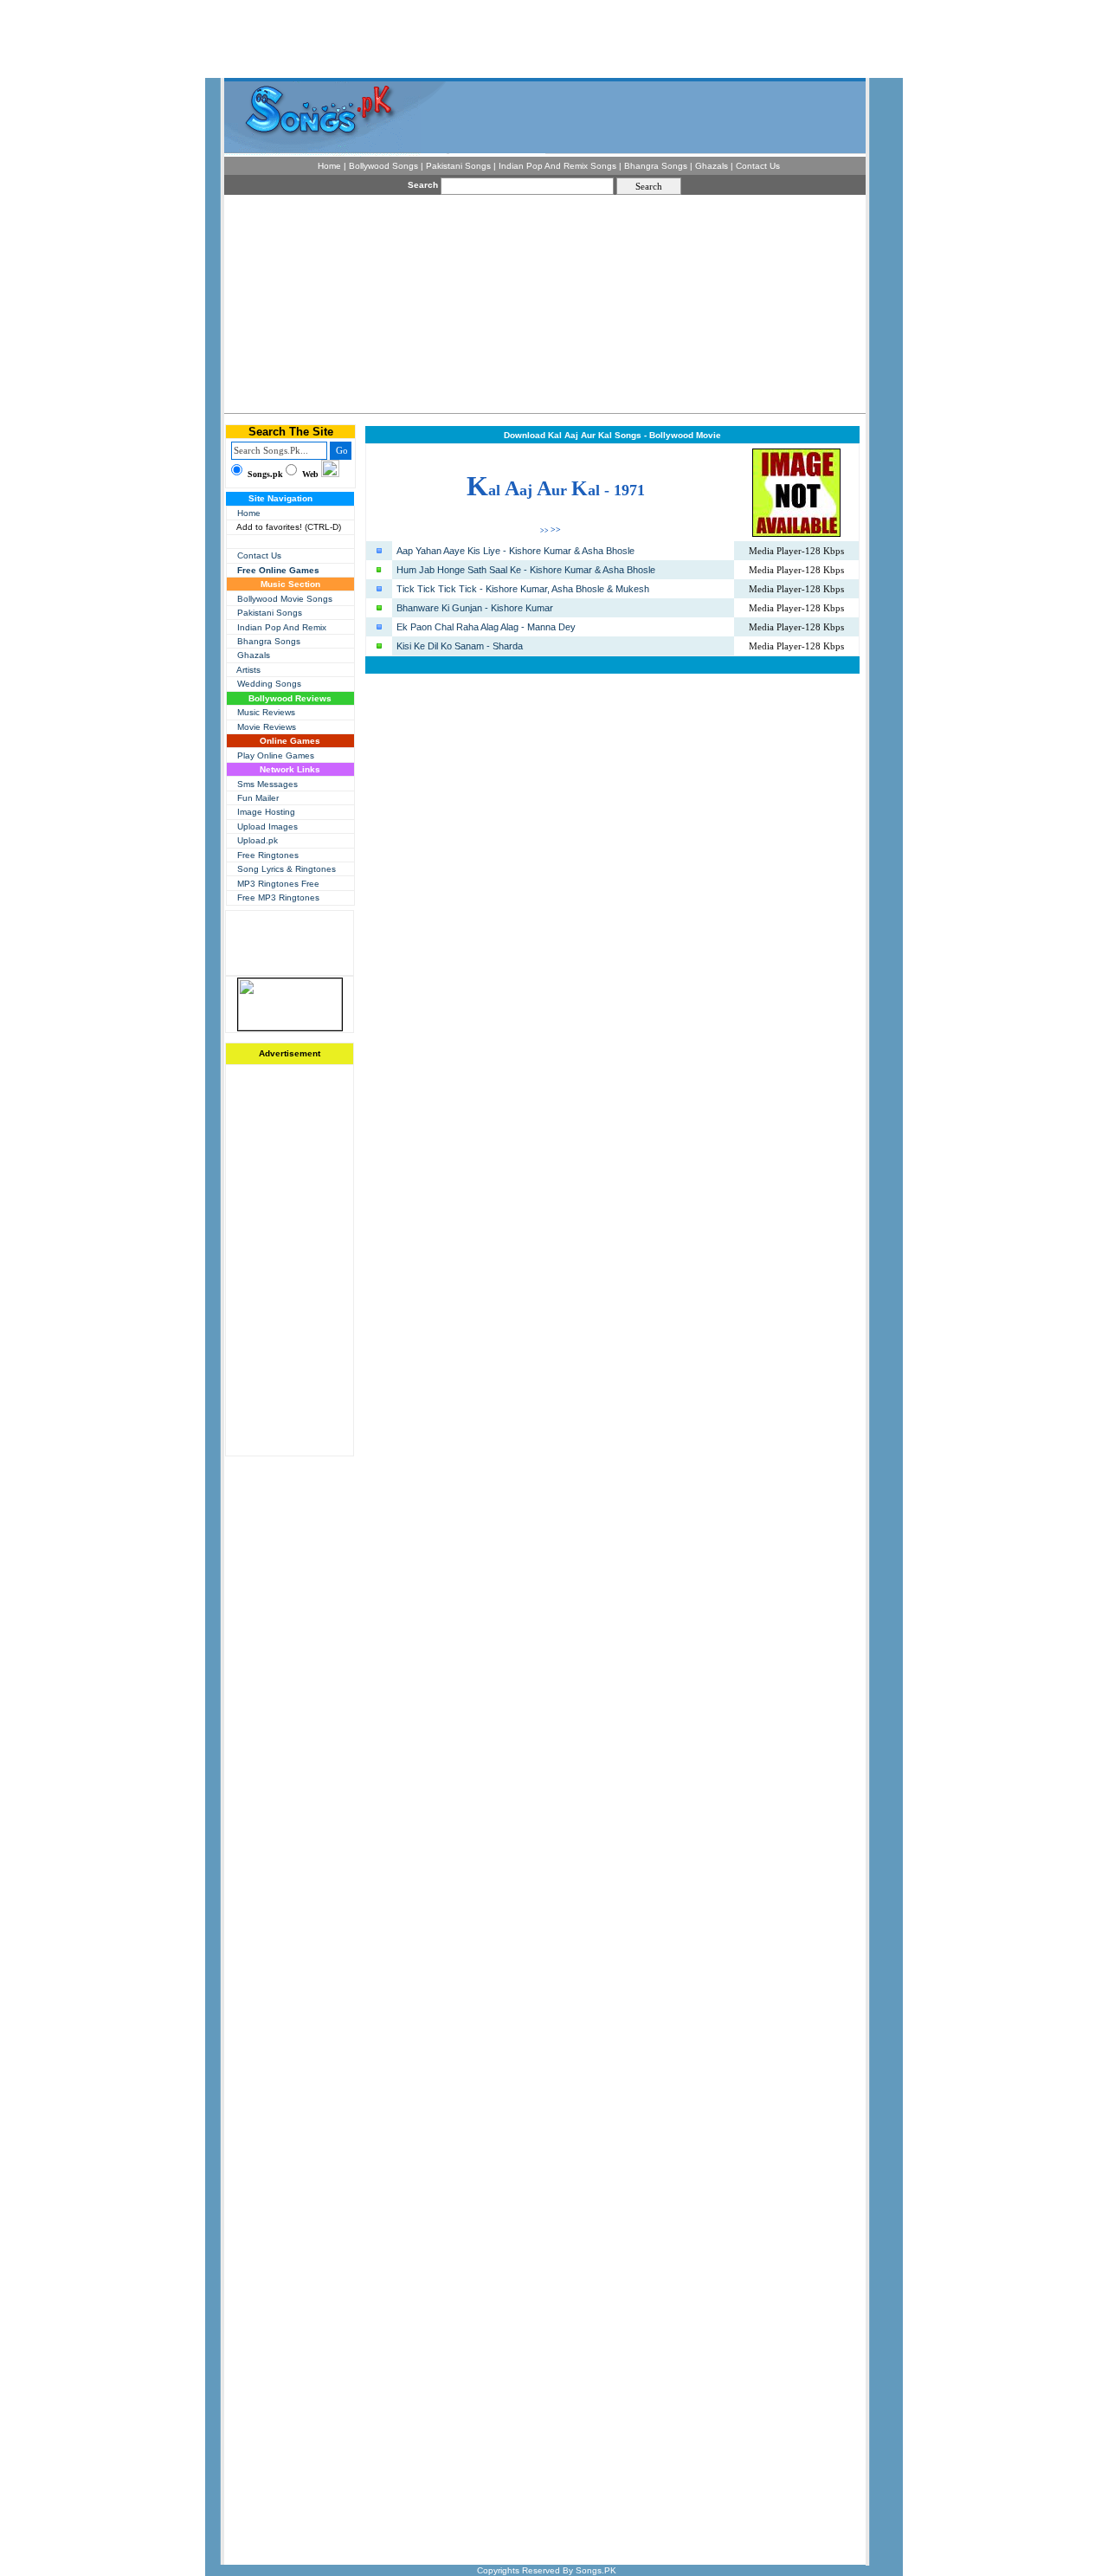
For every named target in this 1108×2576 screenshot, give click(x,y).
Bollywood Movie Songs (285, 599)
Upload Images (267, 826)
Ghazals (254, 655)
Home (249, 513)
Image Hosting (266, 812)
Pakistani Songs (270, 613)
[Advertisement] (414, 303)
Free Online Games (278, 570)
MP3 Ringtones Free (278, 884)
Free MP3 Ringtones (278, 897)
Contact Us (259, 555)
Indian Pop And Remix (282, 627)
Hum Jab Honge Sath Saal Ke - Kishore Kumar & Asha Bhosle (526, 570)
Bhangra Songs (269, 641)
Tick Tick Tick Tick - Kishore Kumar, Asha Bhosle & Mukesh (523, 589)
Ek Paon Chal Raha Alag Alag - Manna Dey (486, 627)
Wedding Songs (269, 684)
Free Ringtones (268, 855)
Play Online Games (276, 755)
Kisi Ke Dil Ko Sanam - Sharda (460, 646)
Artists (248, 670)
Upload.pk (258, 840)
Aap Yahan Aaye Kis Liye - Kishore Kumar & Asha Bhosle (515, 551)
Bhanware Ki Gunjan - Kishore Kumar (475, 608)
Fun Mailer (258, 798)
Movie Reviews (267, 727)
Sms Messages (267, 784)
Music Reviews (266, 712)
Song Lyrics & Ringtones (287, 869)
